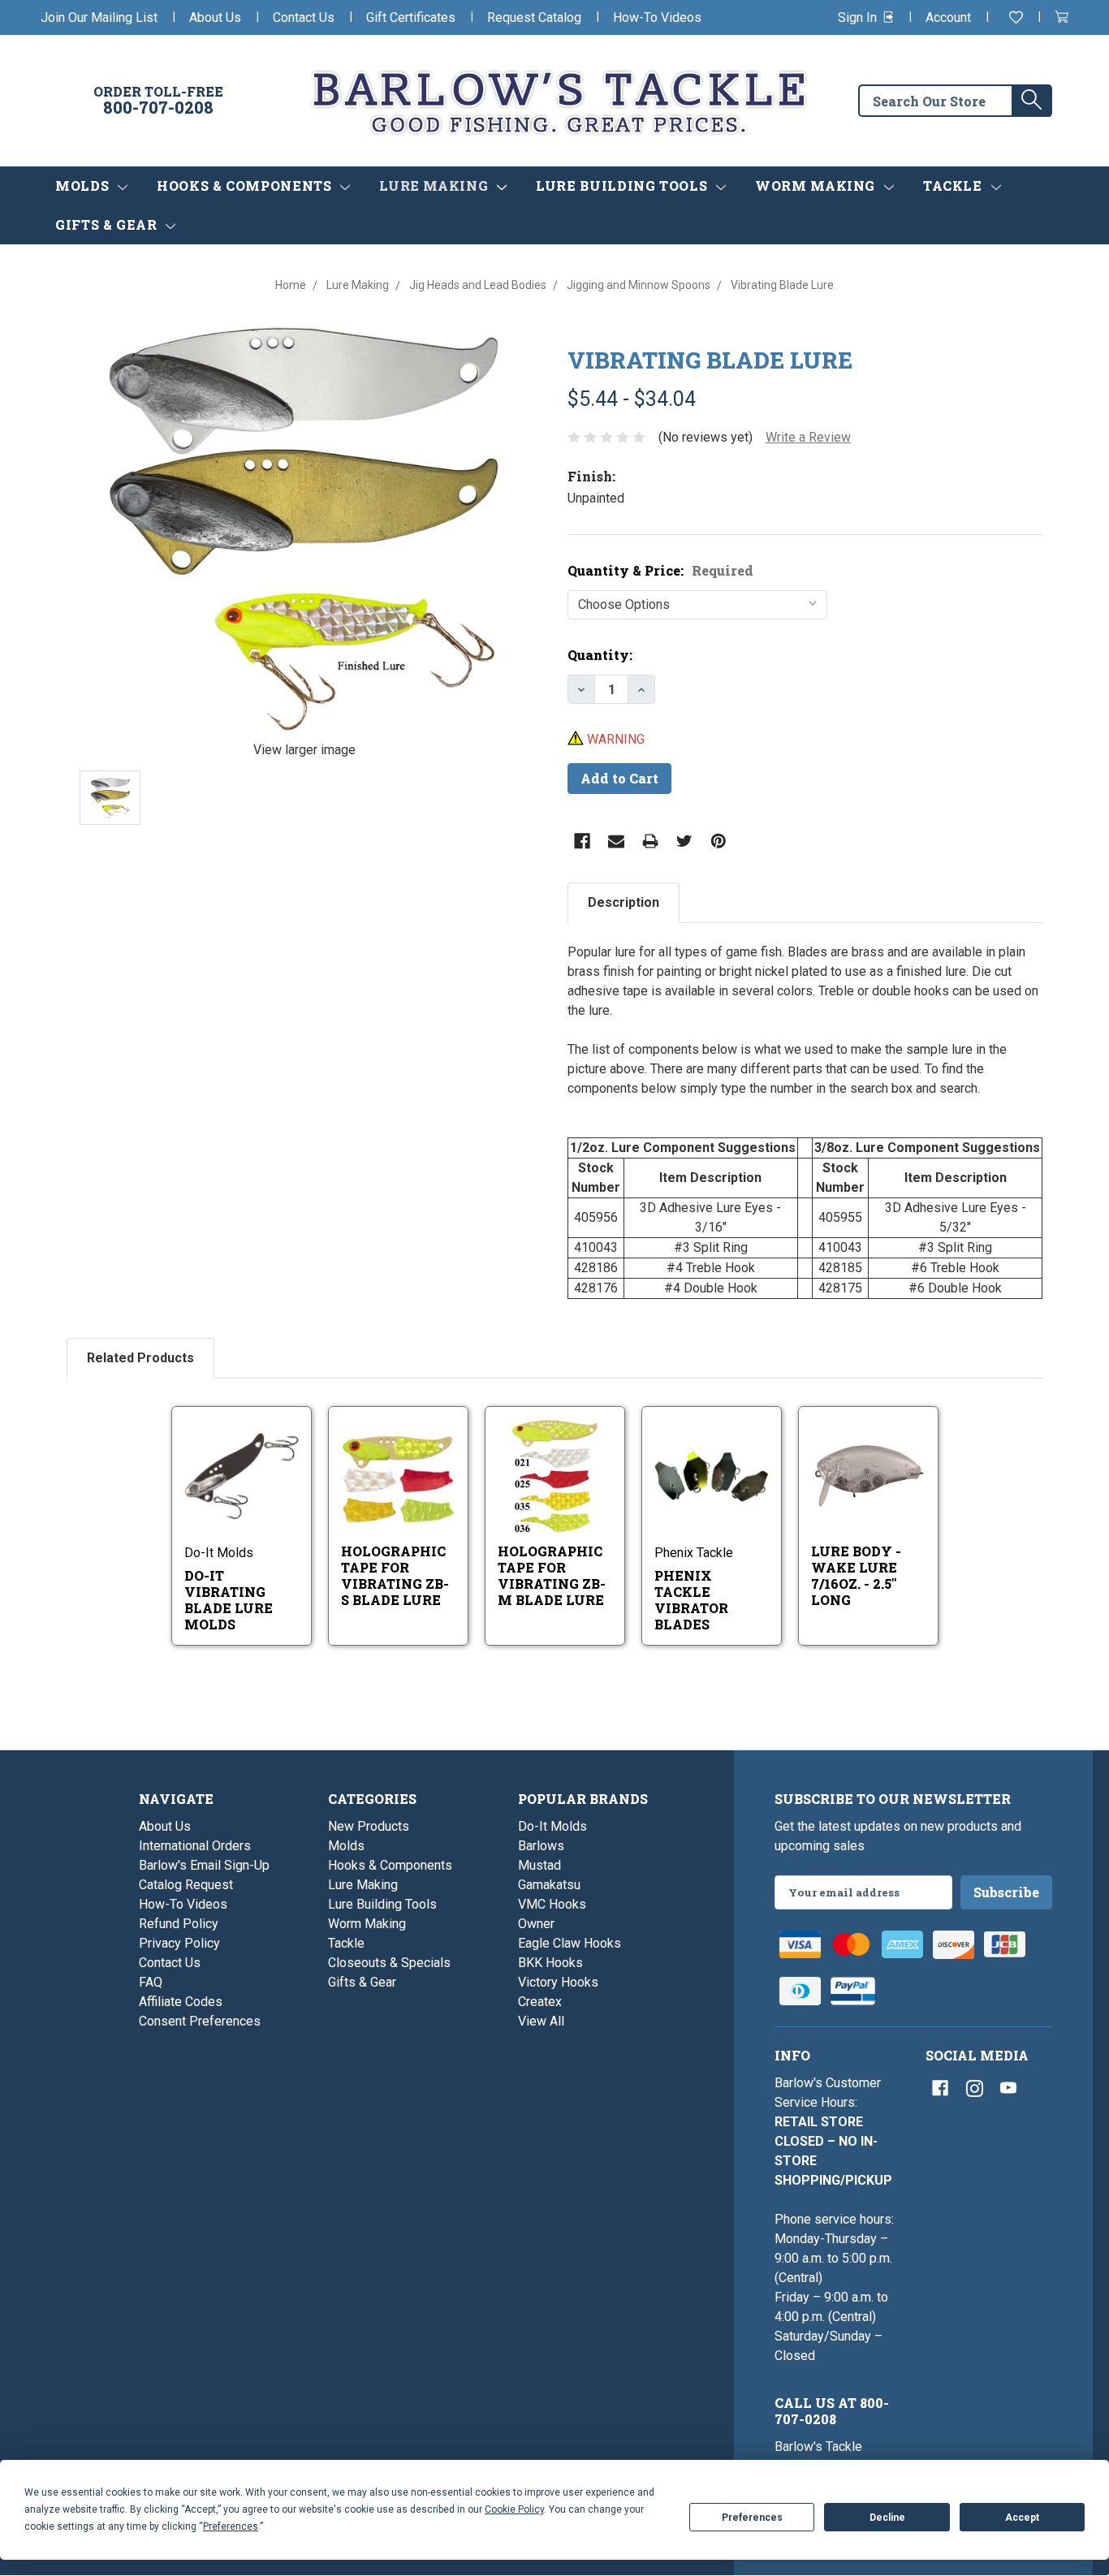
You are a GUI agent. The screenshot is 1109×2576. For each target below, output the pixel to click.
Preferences (752, 2518)
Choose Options (259, 1497)
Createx (540, 2002)
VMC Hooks (552, 1904)
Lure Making (436, 186)
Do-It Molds (552, 1826)
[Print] (650, 841)
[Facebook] (582, 841)
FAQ (151, 1982)
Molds (84, 186)
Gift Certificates (411, 17)
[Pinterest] (718, 841)
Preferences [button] (231, 2526)
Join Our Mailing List (99, 17)
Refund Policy (179, 1924)
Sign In (859, 17)
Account (948, 17)
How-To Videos (657, 17)
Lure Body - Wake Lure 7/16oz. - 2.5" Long (856, 1575)
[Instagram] (974, 2088)
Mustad (539, 1865)
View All (541, 2021)
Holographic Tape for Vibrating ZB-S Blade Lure (395, 1575)
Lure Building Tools (624, 186)
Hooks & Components (246, 186)
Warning (614, 739)
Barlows (541, 1846)
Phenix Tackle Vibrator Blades (691, 1600)
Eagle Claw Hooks (570, 1943)
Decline (887, 2518)
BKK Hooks (550, 1963)
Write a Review (808, 437)
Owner (536, 1924)
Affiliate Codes (181, 2002)
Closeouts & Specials (389, 1963)
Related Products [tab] (140, 1358)
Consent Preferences (200, 2021)
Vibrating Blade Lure (710, 360)
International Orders (195, 1846)
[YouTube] (1008, 2088)
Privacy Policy (179, 1943)
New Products (369, 1826)
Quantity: (600, 655)
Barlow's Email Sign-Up (204, 1865)
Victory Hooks (558, 1982)
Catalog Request (186, 1885)
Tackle (954, 186)
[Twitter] (684, 841)
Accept (1022, 2518)
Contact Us (304, 17)
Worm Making (817, 186)
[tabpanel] (805, 1121)
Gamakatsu (549, 1885)
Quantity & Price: (660, 570)
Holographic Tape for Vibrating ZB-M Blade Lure (552, 1575)
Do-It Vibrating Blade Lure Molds (229, 1600)
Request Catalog (534, 17)
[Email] (616, 841)
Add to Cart (879, 1497)
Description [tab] (624, 902)
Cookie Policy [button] (514, 2509)
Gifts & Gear (108, 224)
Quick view (243, 1455)
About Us (215, 17)
